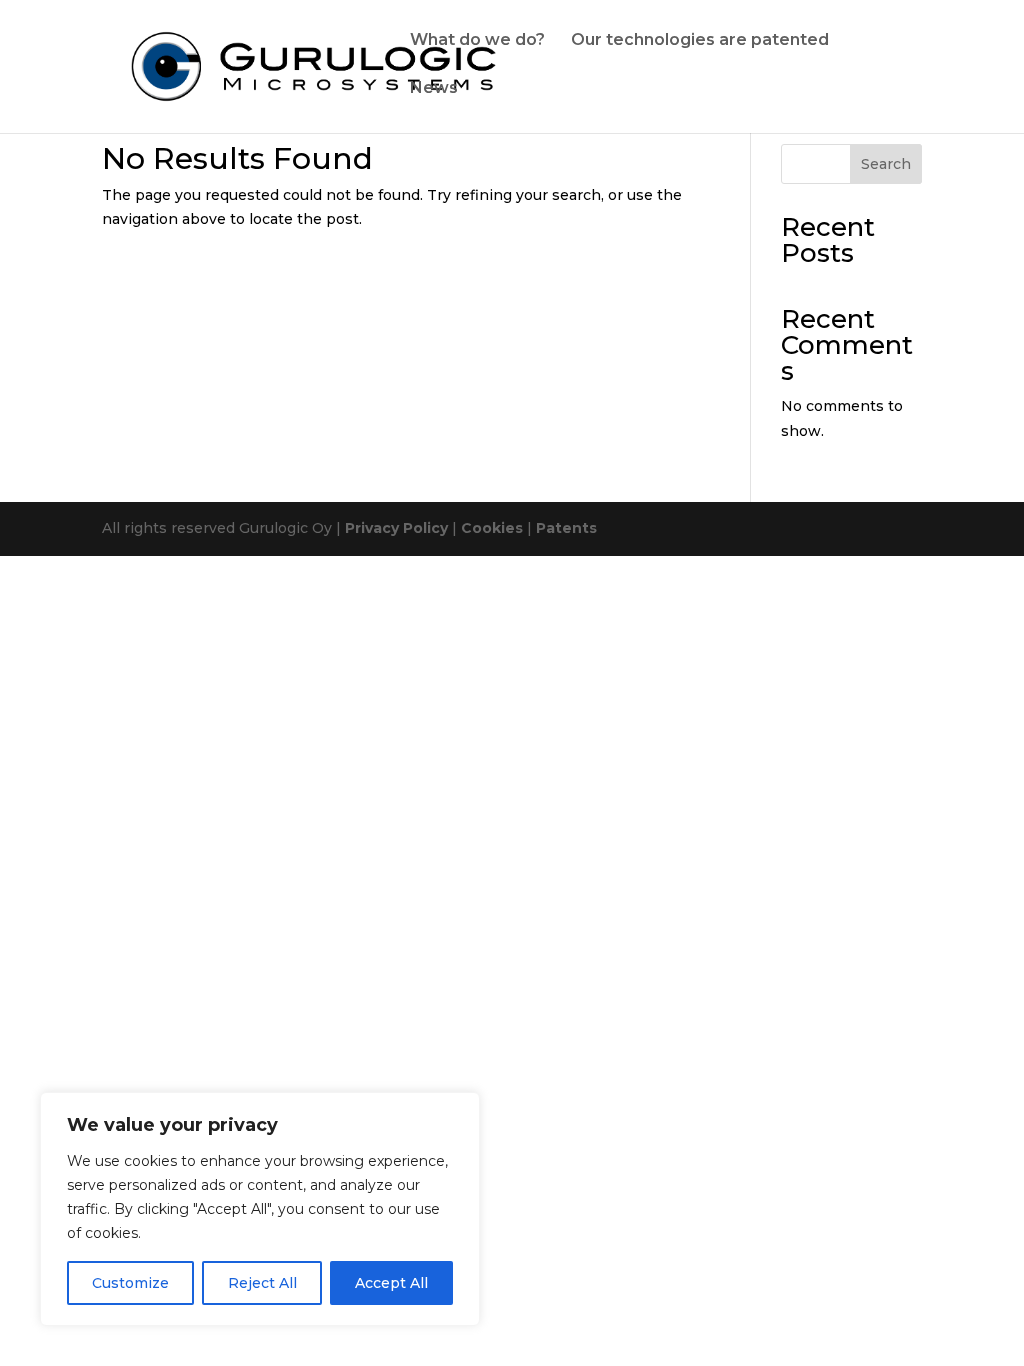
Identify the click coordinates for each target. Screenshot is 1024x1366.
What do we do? (477, 41)
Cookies (492, 528)
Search (886, 164)
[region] (260, 1209)
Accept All (391, 1283)
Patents (566, 528)
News (434, 89)
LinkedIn (493, 106)
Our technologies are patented (700, 41)
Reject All (262, 1283)
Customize (130, 1283)
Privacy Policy (396, 528)
